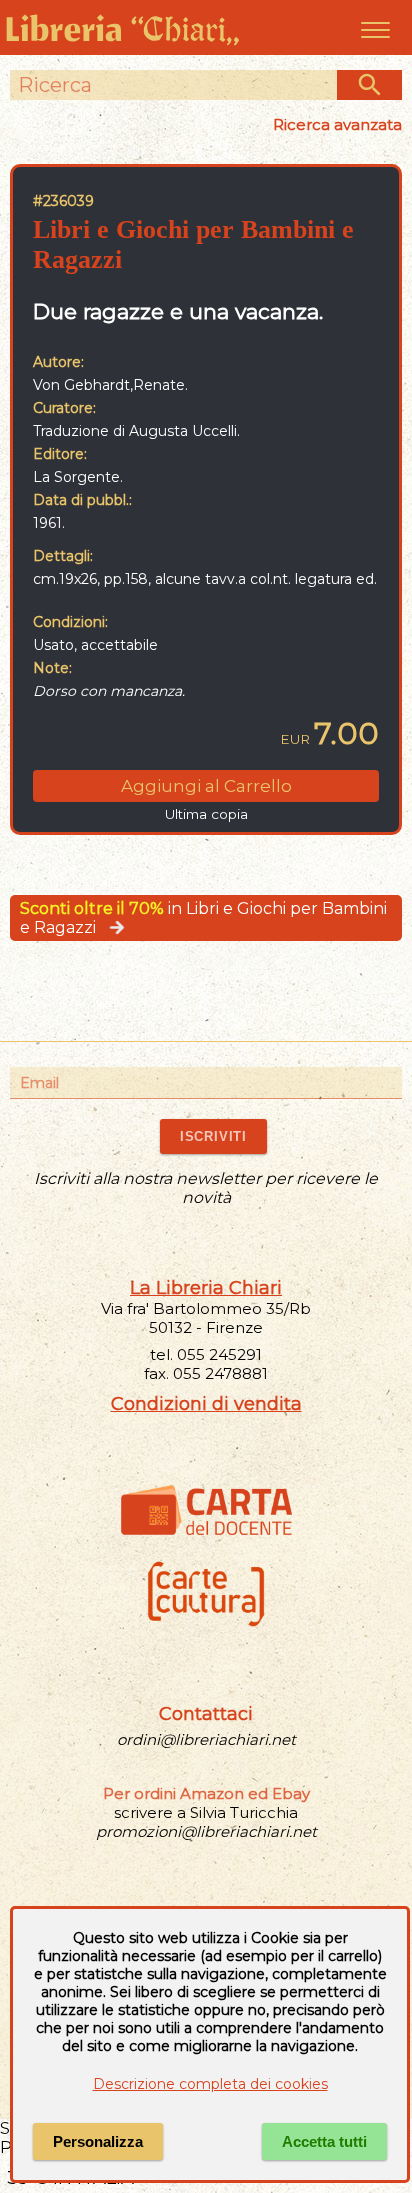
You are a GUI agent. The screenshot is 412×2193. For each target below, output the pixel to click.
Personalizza (98, 2141)
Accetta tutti (324, 2141)
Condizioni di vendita (206, 1404)
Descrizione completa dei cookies (210, 2084)
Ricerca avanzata (337, 124)
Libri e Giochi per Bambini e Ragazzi (193, 244)
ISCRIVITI (213, 1136)
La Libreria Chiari (206, 1288)
